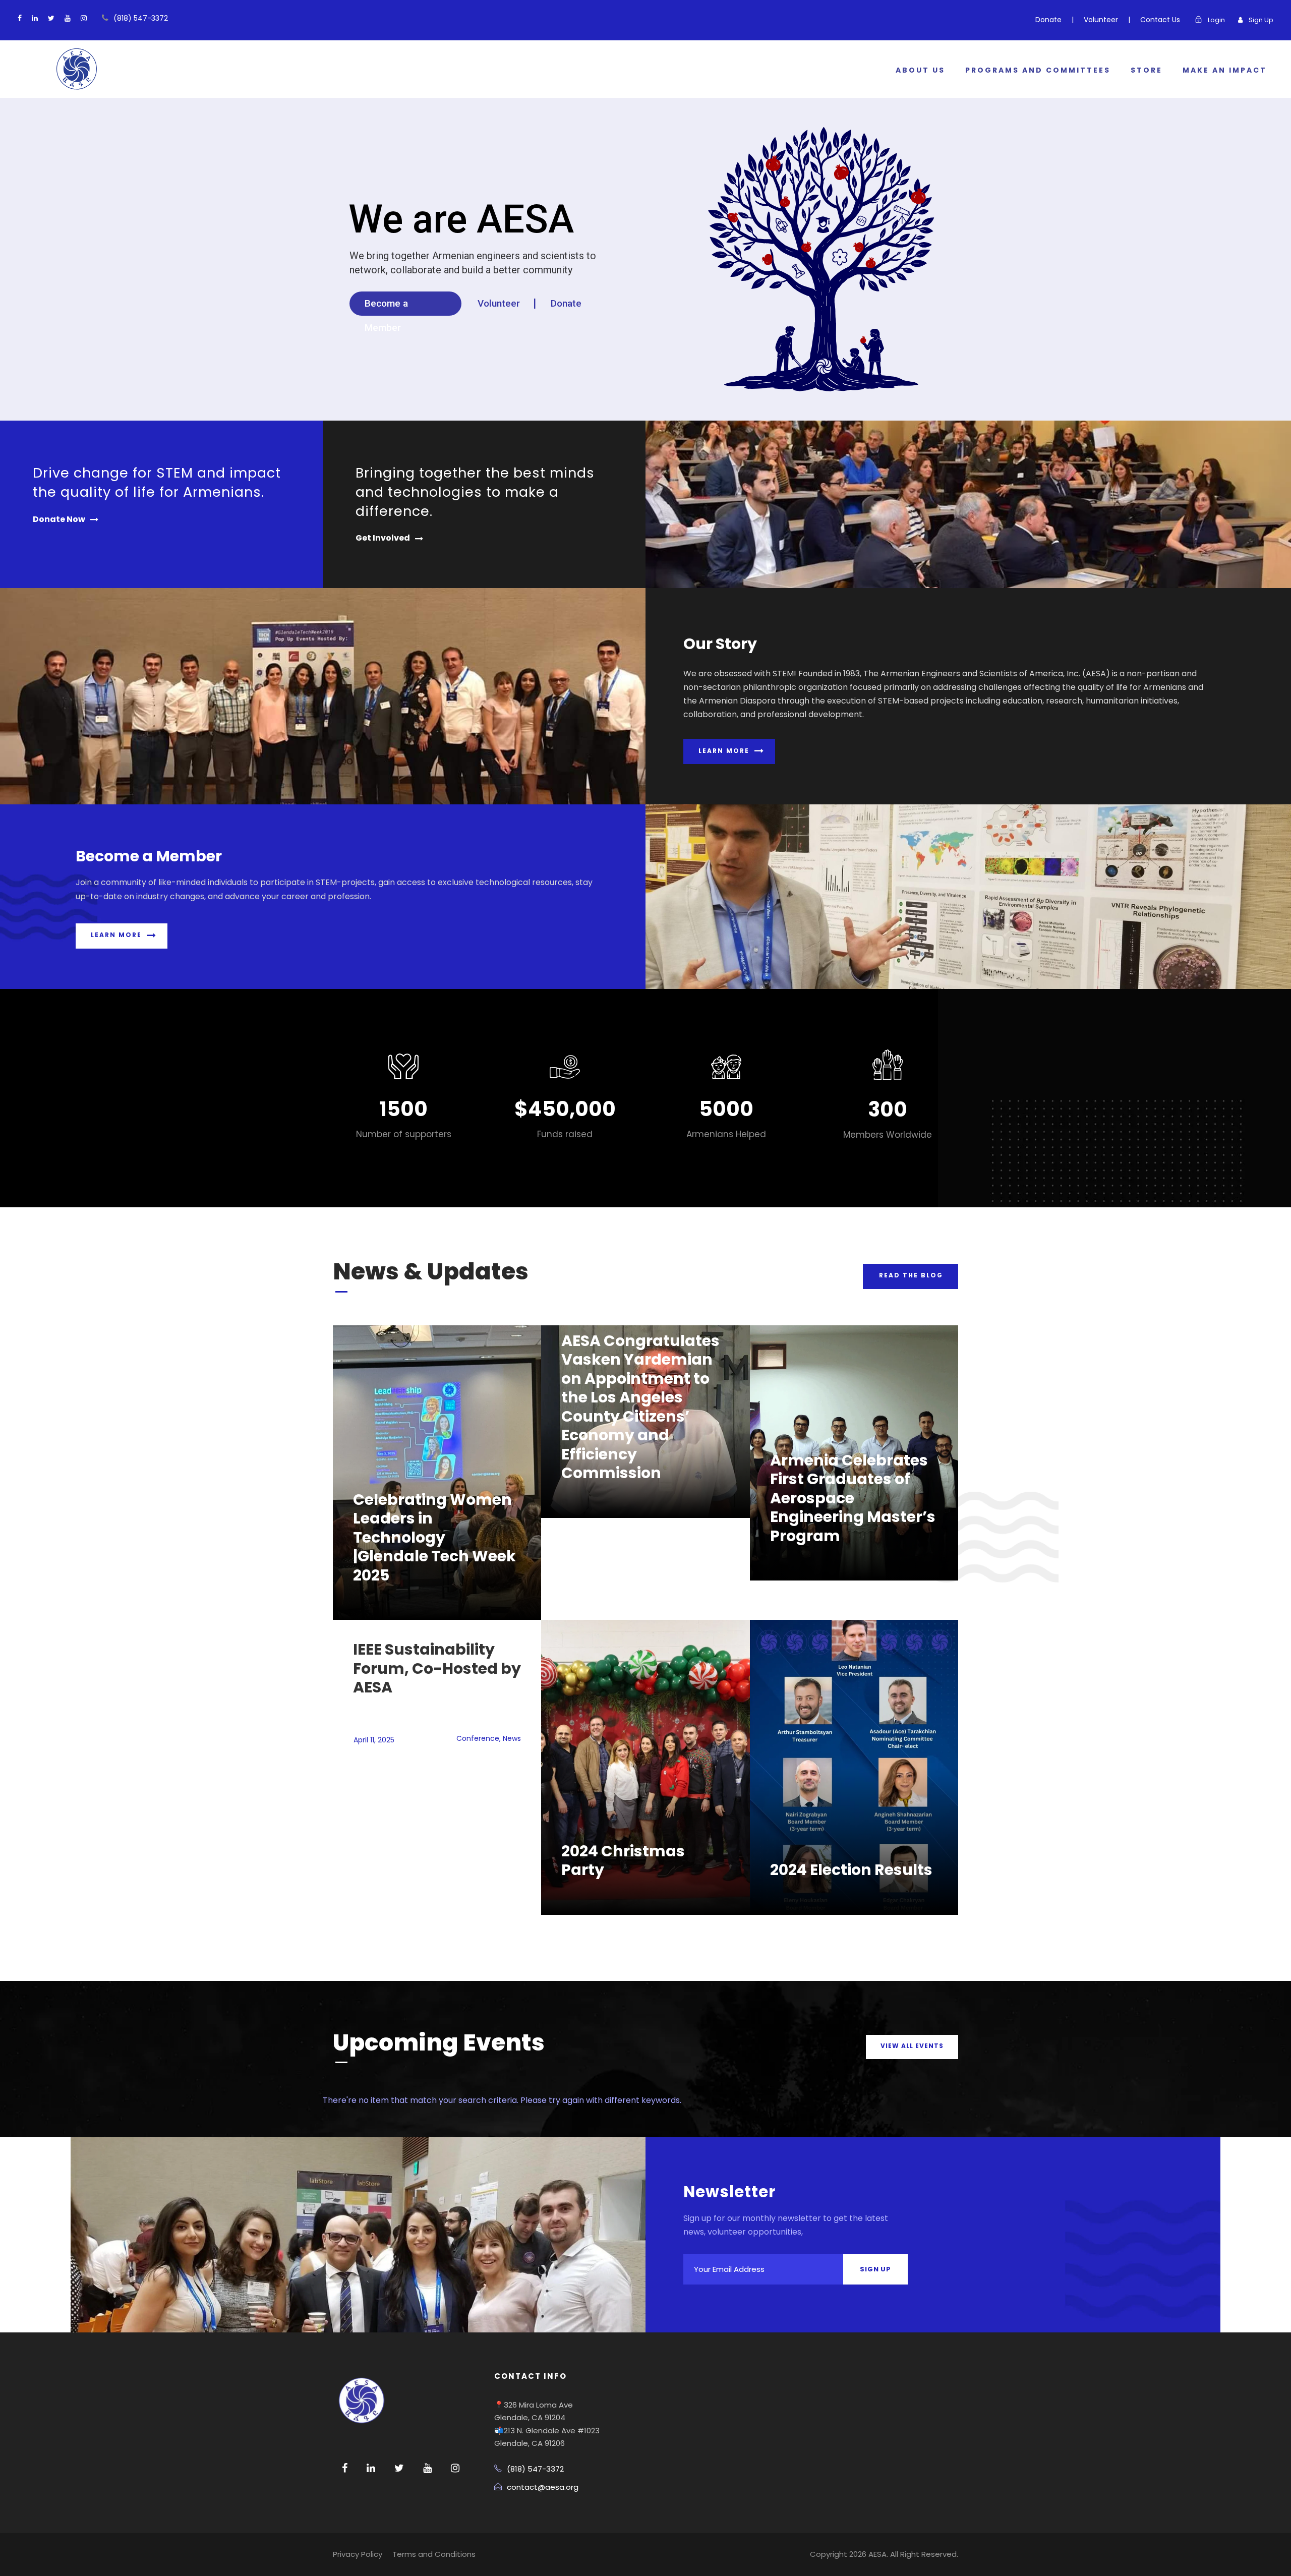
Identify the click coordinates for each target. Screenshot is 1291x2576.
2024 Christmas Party (623, 1861)
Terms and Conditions (434, 2554)
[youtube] (68, 18)
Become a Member (386, 307)
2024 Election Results (851, 1870)
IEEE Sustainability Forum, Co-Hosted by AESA (437, 1668)
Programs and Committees (1038, 70)
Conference (478, 1738)
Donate (1048, 20)
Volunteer (1101, 20)
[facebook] (20, 18)
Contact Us (1160, 20)
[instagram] (84, 18)
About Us (920, 70)
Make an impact (1225, 70)
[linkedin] (35, 18)
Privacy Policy (358, 2554)
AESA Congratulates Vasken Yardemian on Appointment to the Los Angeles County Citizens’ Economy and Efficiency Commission (640, 1407)
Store (1147, 70)
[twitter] (51, 18)
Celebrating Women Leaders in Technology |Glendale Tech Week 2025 (434, 1537)
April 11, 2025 (374, 1740)
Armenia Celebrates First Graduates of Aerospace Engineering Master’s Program (853, 1498)
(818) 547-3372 (141, 18)
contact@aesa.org (543, 2487)
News (512, 1738)
